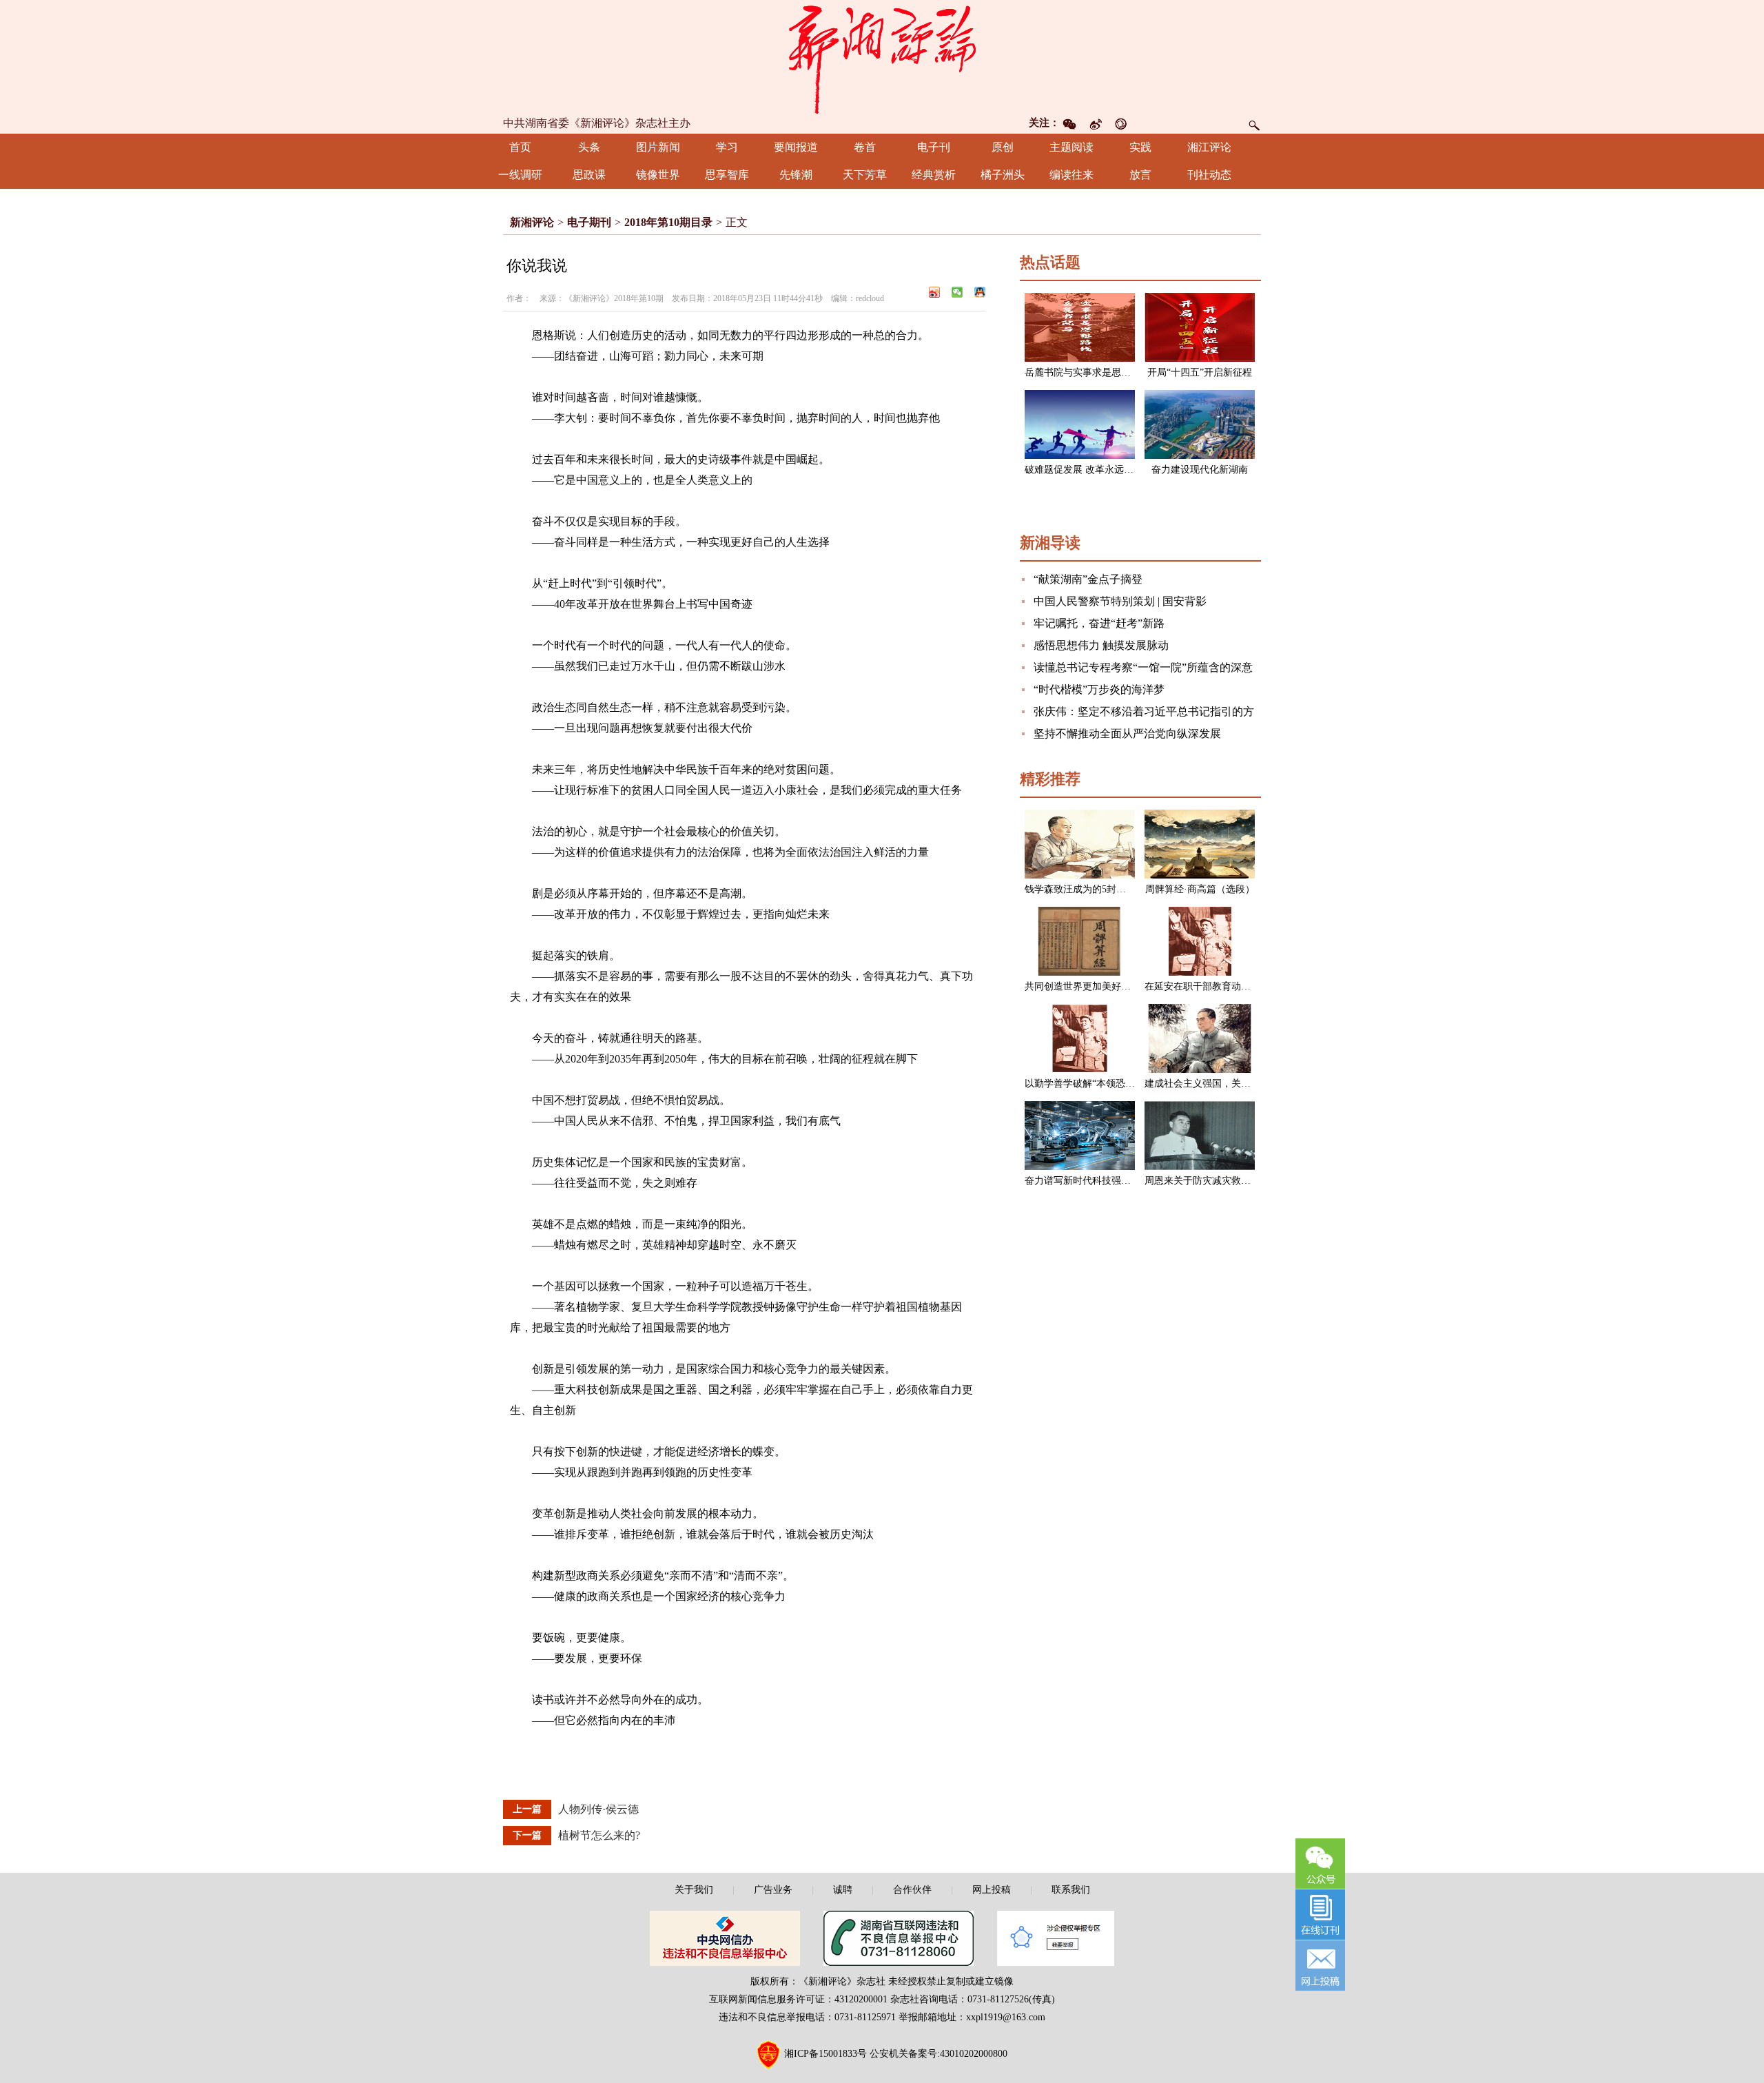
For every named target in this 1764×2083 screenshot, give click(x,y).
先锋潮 (796, 175)
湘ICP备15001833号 (825, 2054)
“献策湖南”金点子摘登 (1088, 579)
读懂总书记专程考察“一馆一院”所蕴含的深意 (1143, 667)
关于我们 (694, 1890)
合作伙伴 (912, 1890)
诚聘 (843, 1890)
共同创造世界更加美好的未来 (1087, 986)
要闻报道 (796, 147)
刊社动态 (1209, 175)
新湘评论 (532, 222)
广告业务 (773, 1890)
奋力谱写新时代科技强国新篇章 (1092, 1181)
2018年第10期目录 (668, 222)
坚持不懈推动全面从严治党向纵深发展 (1127, 733)
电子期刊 (589, 222)
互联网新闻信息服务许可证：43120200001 (798, 1999)
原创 (1003, 147)
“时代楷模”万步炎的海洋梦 (1099, 689)
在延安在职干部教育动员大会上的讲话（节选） (1246, 986)
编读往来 (1071, 175)
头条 (589, 147)
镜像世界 (658, 175)
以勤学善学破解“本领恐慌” (1082, 1084)
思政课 (589, 175)
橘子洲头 (1003, 175)
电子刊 (934, 147)
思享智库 (727, 175)
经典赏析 (934, 175)
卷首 (865, 147)
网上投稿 (992, 1890)
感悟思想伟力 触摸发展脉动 (1101, 645)
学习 (727, 147)
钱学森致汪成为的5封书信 (1080, 889)
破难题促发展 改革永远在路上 (1089, 470)
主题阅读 (1071, 147)
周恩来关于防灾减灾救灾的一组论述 (1222, 1181)
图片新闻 (658, 147)
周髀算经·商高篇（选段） (1200, 889)
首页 (520, 147)
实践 (1140, 147)
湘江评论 (1209, 147)
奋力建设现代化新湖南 (1200, 470)
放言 (1140, 175)
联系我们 (1071, 1890)
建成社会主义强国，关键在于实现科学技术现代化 (1251, 1084)
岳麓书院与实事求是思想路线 (1087, 372)
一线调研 (520, 175)
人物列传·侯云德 (598, 1809)
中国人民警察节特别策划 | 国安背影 (1120, 601)
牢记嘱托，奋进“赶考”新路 (1099, 623)
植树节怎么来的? (599, 1835)
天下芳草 (865, 175)
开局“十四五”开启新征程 (1200, 372)
